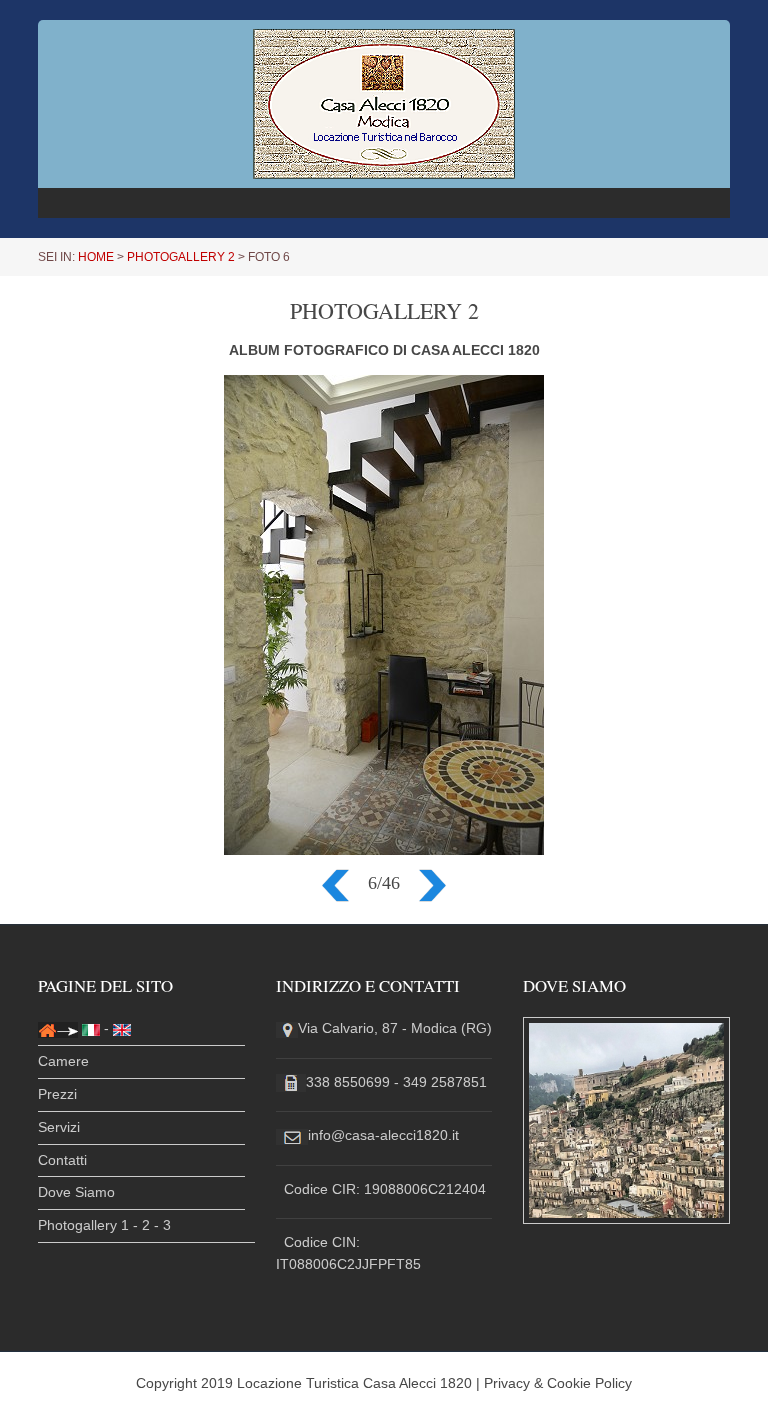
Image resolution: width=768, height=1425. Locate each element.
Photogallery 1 (83, 1225)
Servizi (59, 1127)
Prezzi (57, 1094)
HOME (96, 257)
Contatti (62, 1160)
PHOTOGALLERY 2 (181, 257)
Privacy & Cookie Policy (558, 1383)
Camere (63, 1061)
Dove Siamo (76, 1192)
